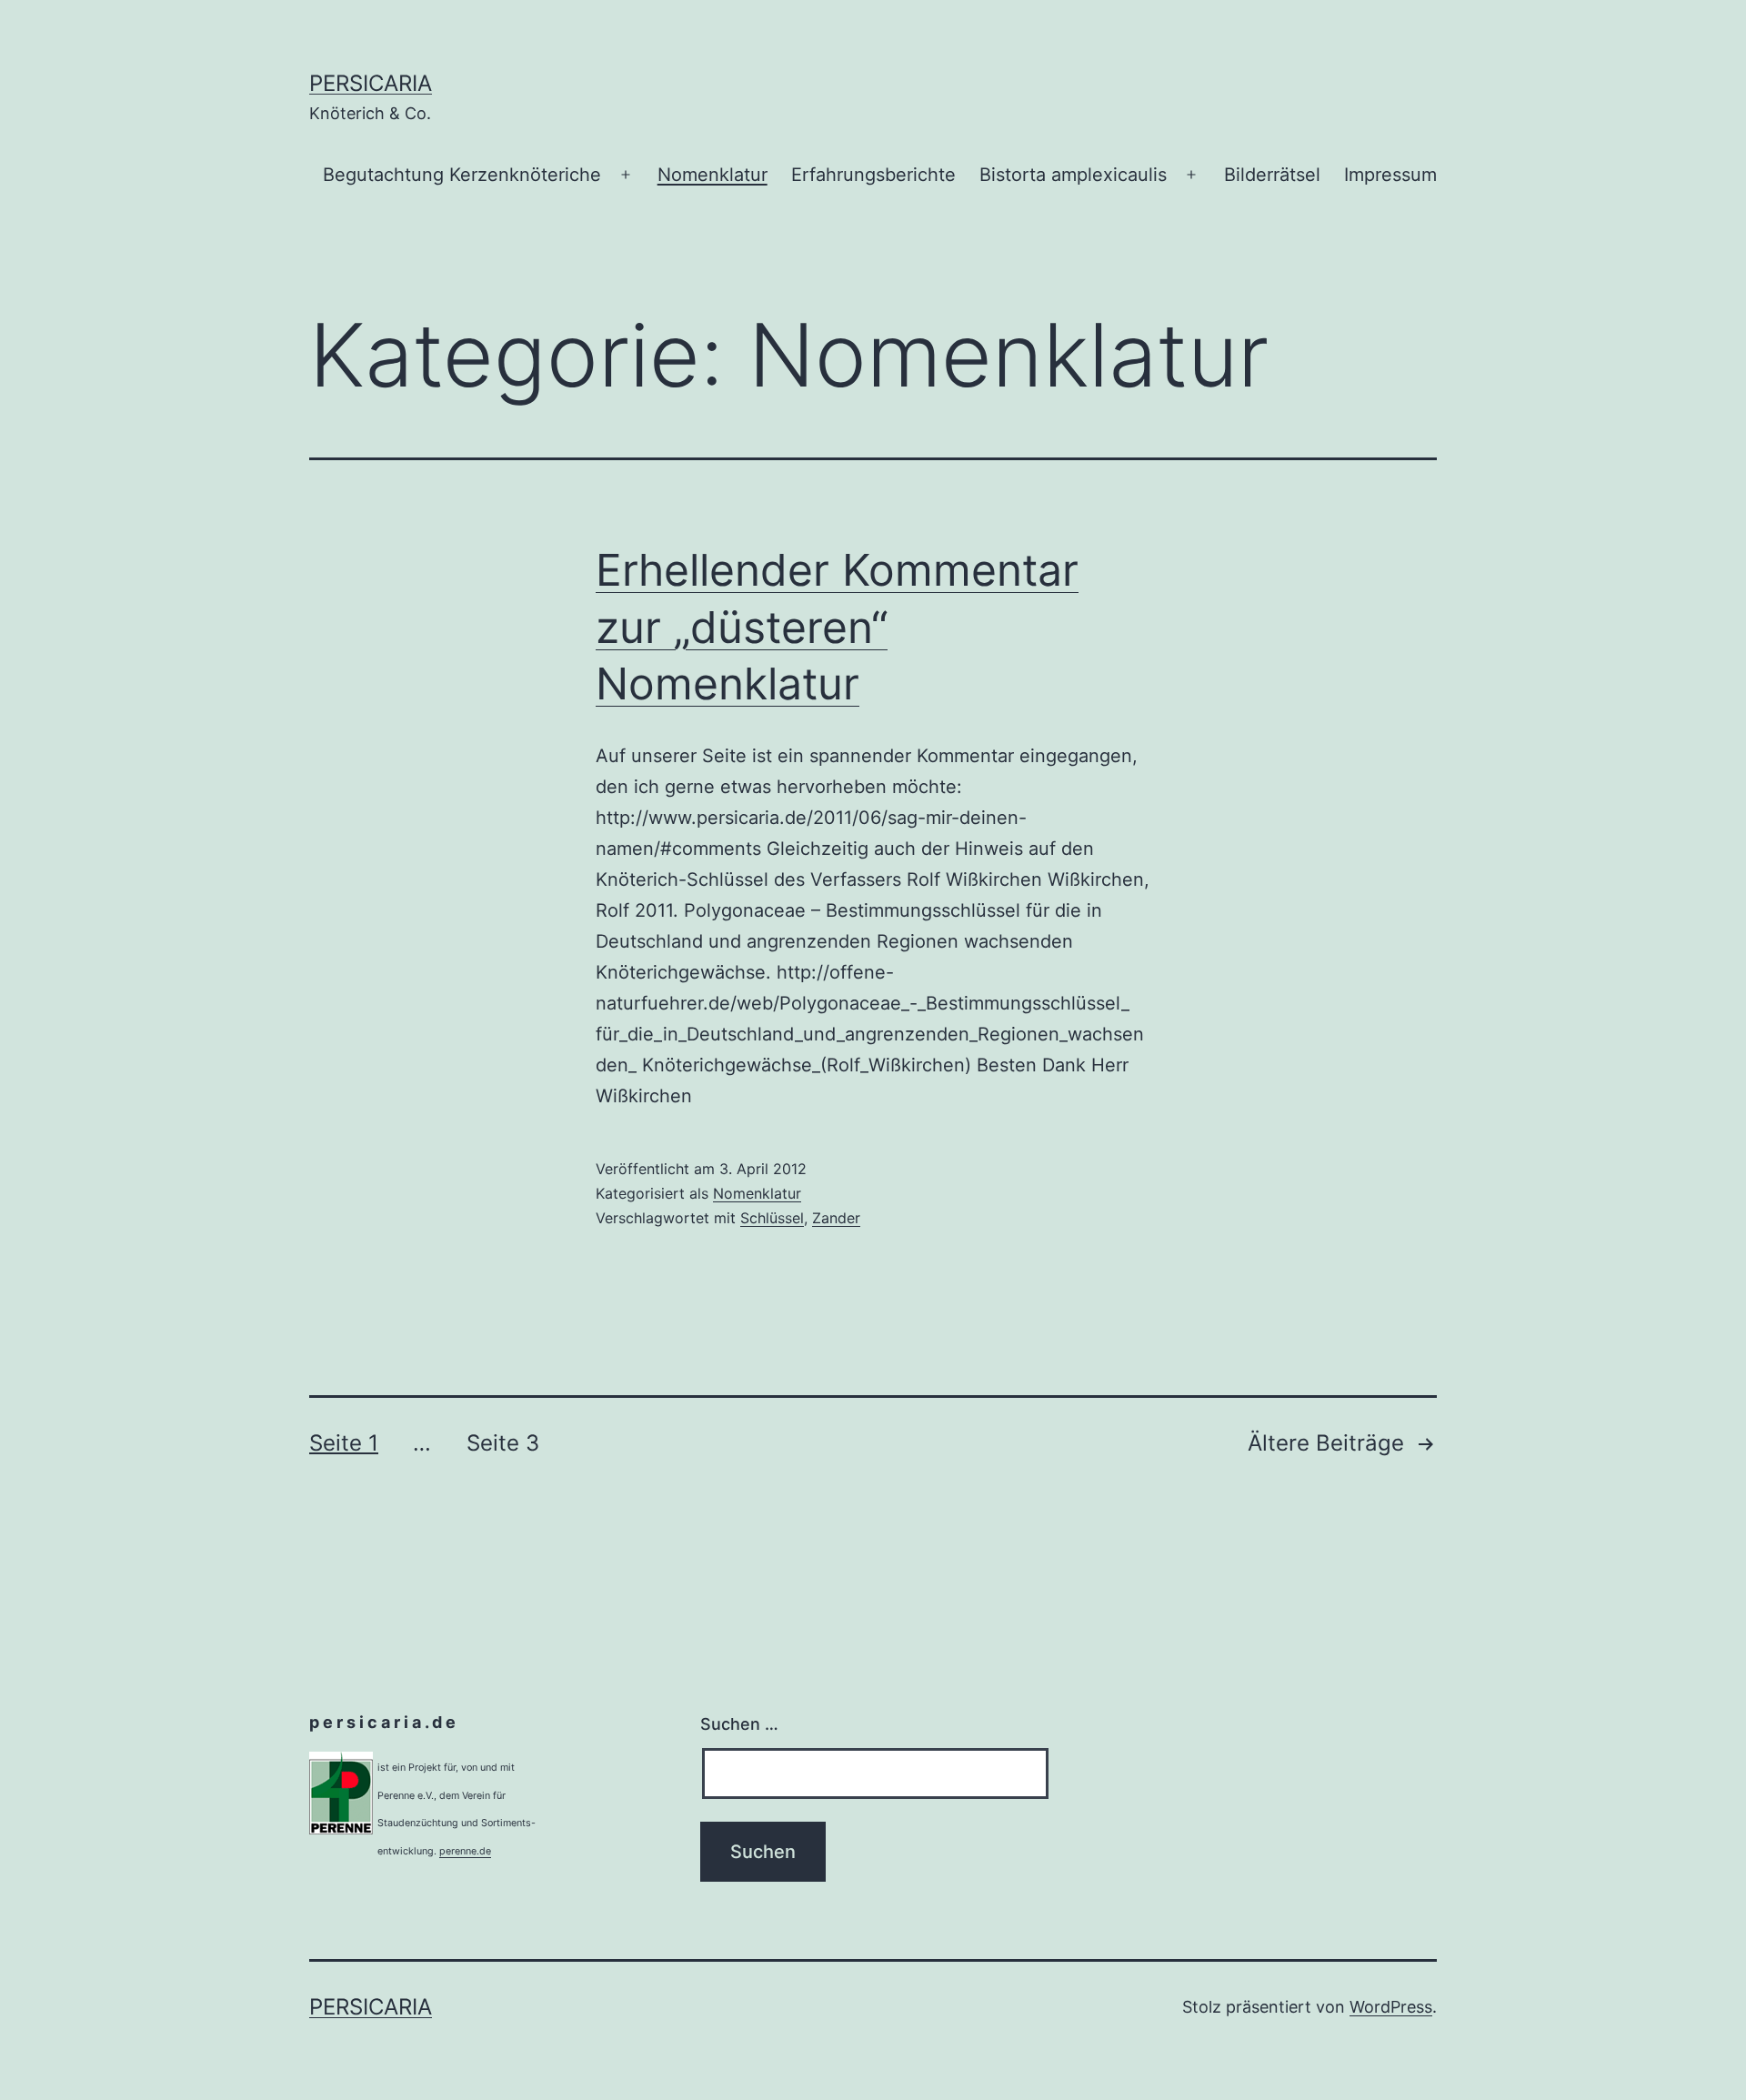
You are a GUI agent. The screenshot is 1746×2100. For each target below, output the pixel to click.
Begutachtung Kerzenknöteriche (462, 175)
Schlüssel (772, 1218)
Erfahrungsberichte (873, 175)
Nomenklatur (712, 175)
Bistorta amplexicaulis (1073, 175)
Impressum (1390, 175)
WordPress (1391, 2007)
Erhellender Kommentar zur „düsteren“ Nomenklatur (837, 627)
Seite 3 (503, 1443)
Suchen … (739, 1724)
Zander (836, 1218)
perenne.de (465, 1851)
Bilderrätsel (1272, 175)
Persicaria (371, 83)
